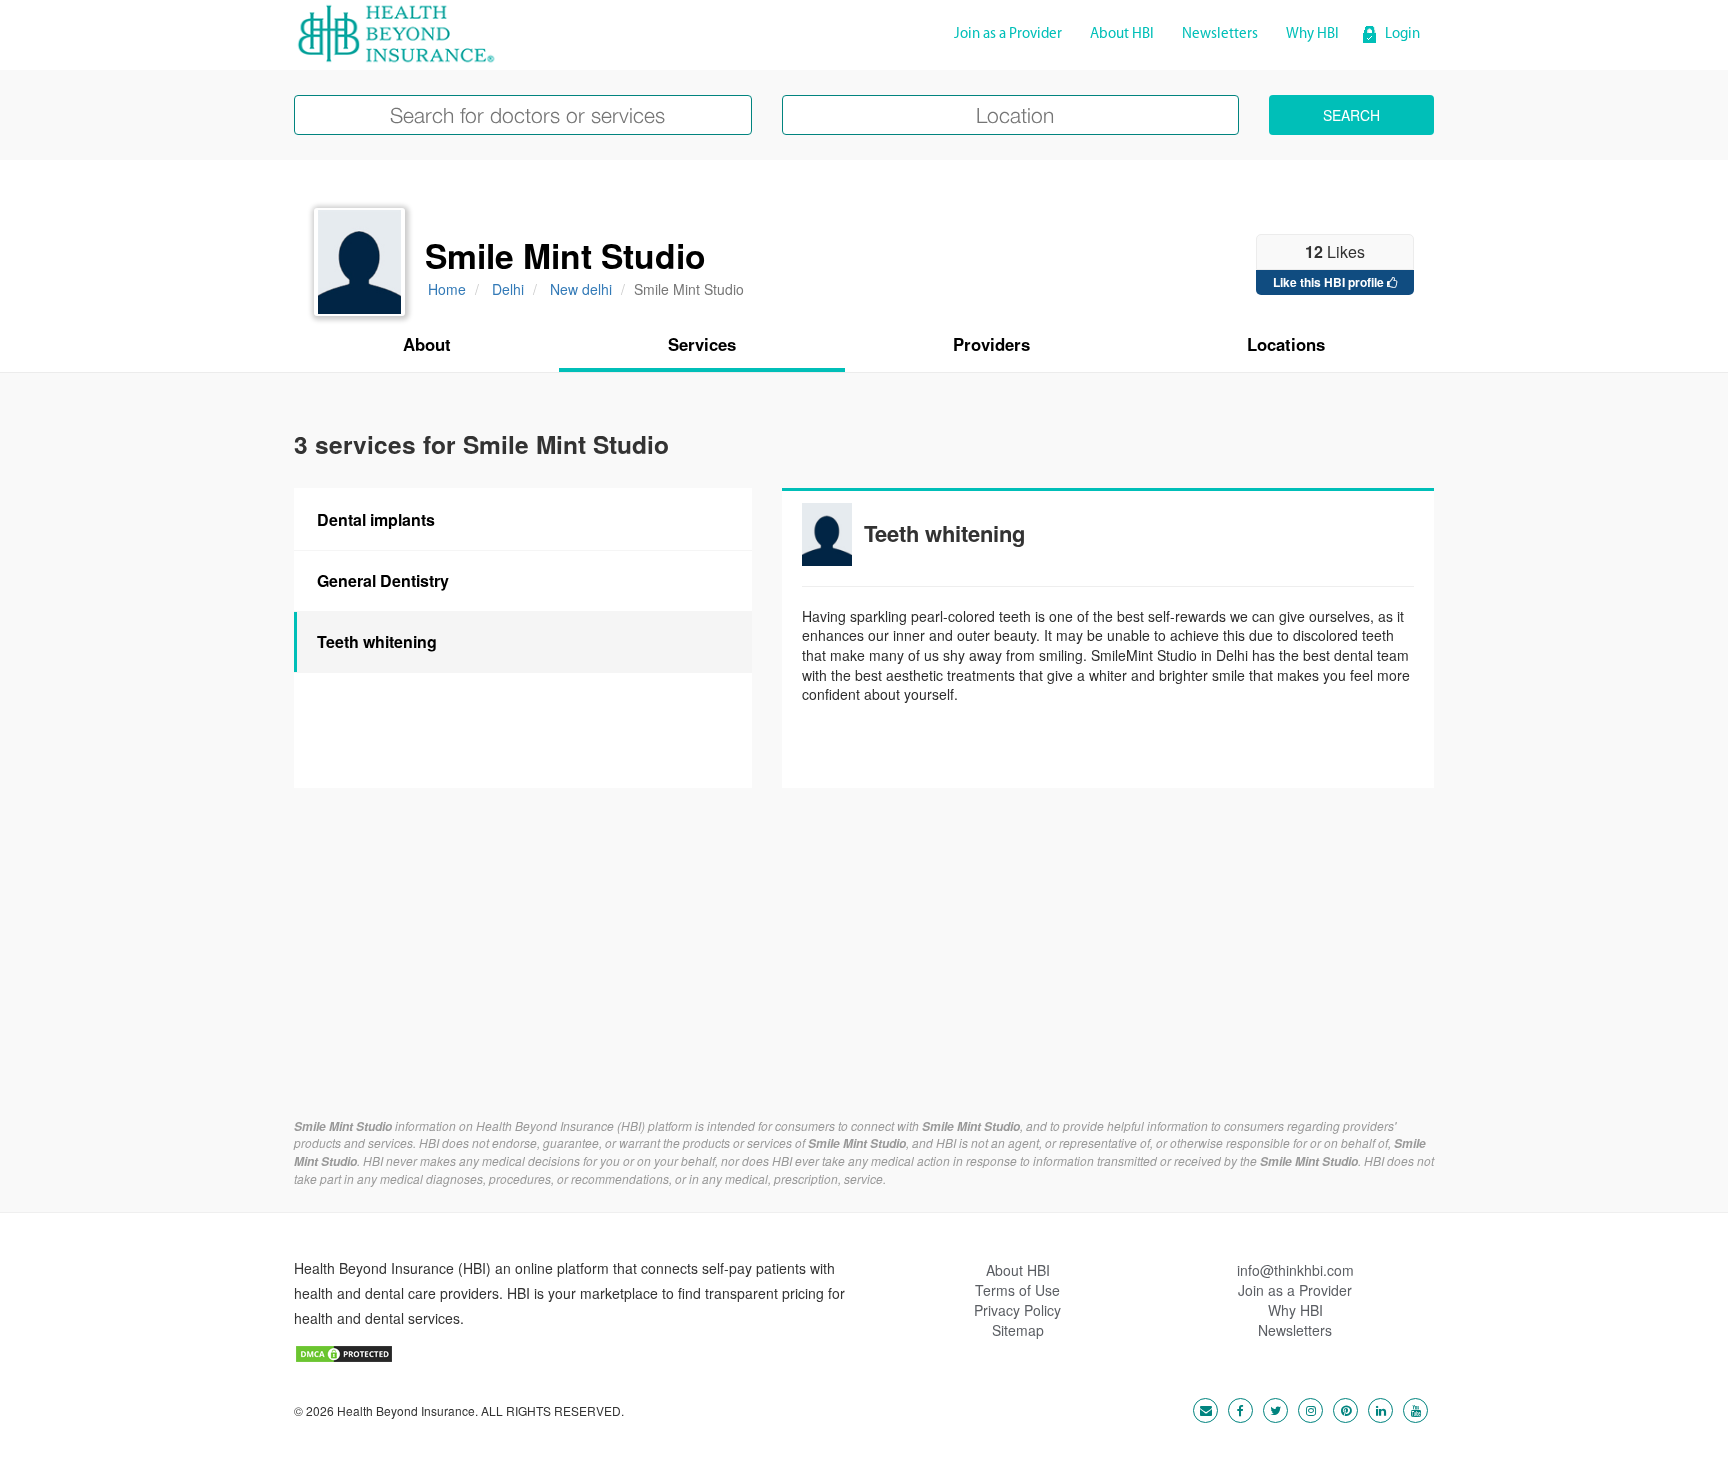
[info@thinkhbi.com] (1200, 1409)
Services (702, 344)
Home (447, 289)
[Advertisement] (864, 968)
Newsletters (1220, 34)
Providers (991, 344)
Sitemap (1018, 1330)
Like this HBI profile (1330, 282)
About (427, 344)
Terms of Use (1017, 1290)
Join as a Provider (1008, 34)
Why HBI (1312, 34)
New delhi (581, 289)
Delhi (508, 289)
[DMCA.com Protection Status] (344, 1351)
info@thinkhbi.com (1295, 1270)
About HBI (1122, 34)
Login (1402, 34)
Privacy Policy (1017, 1310)
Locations (1286, 344)
